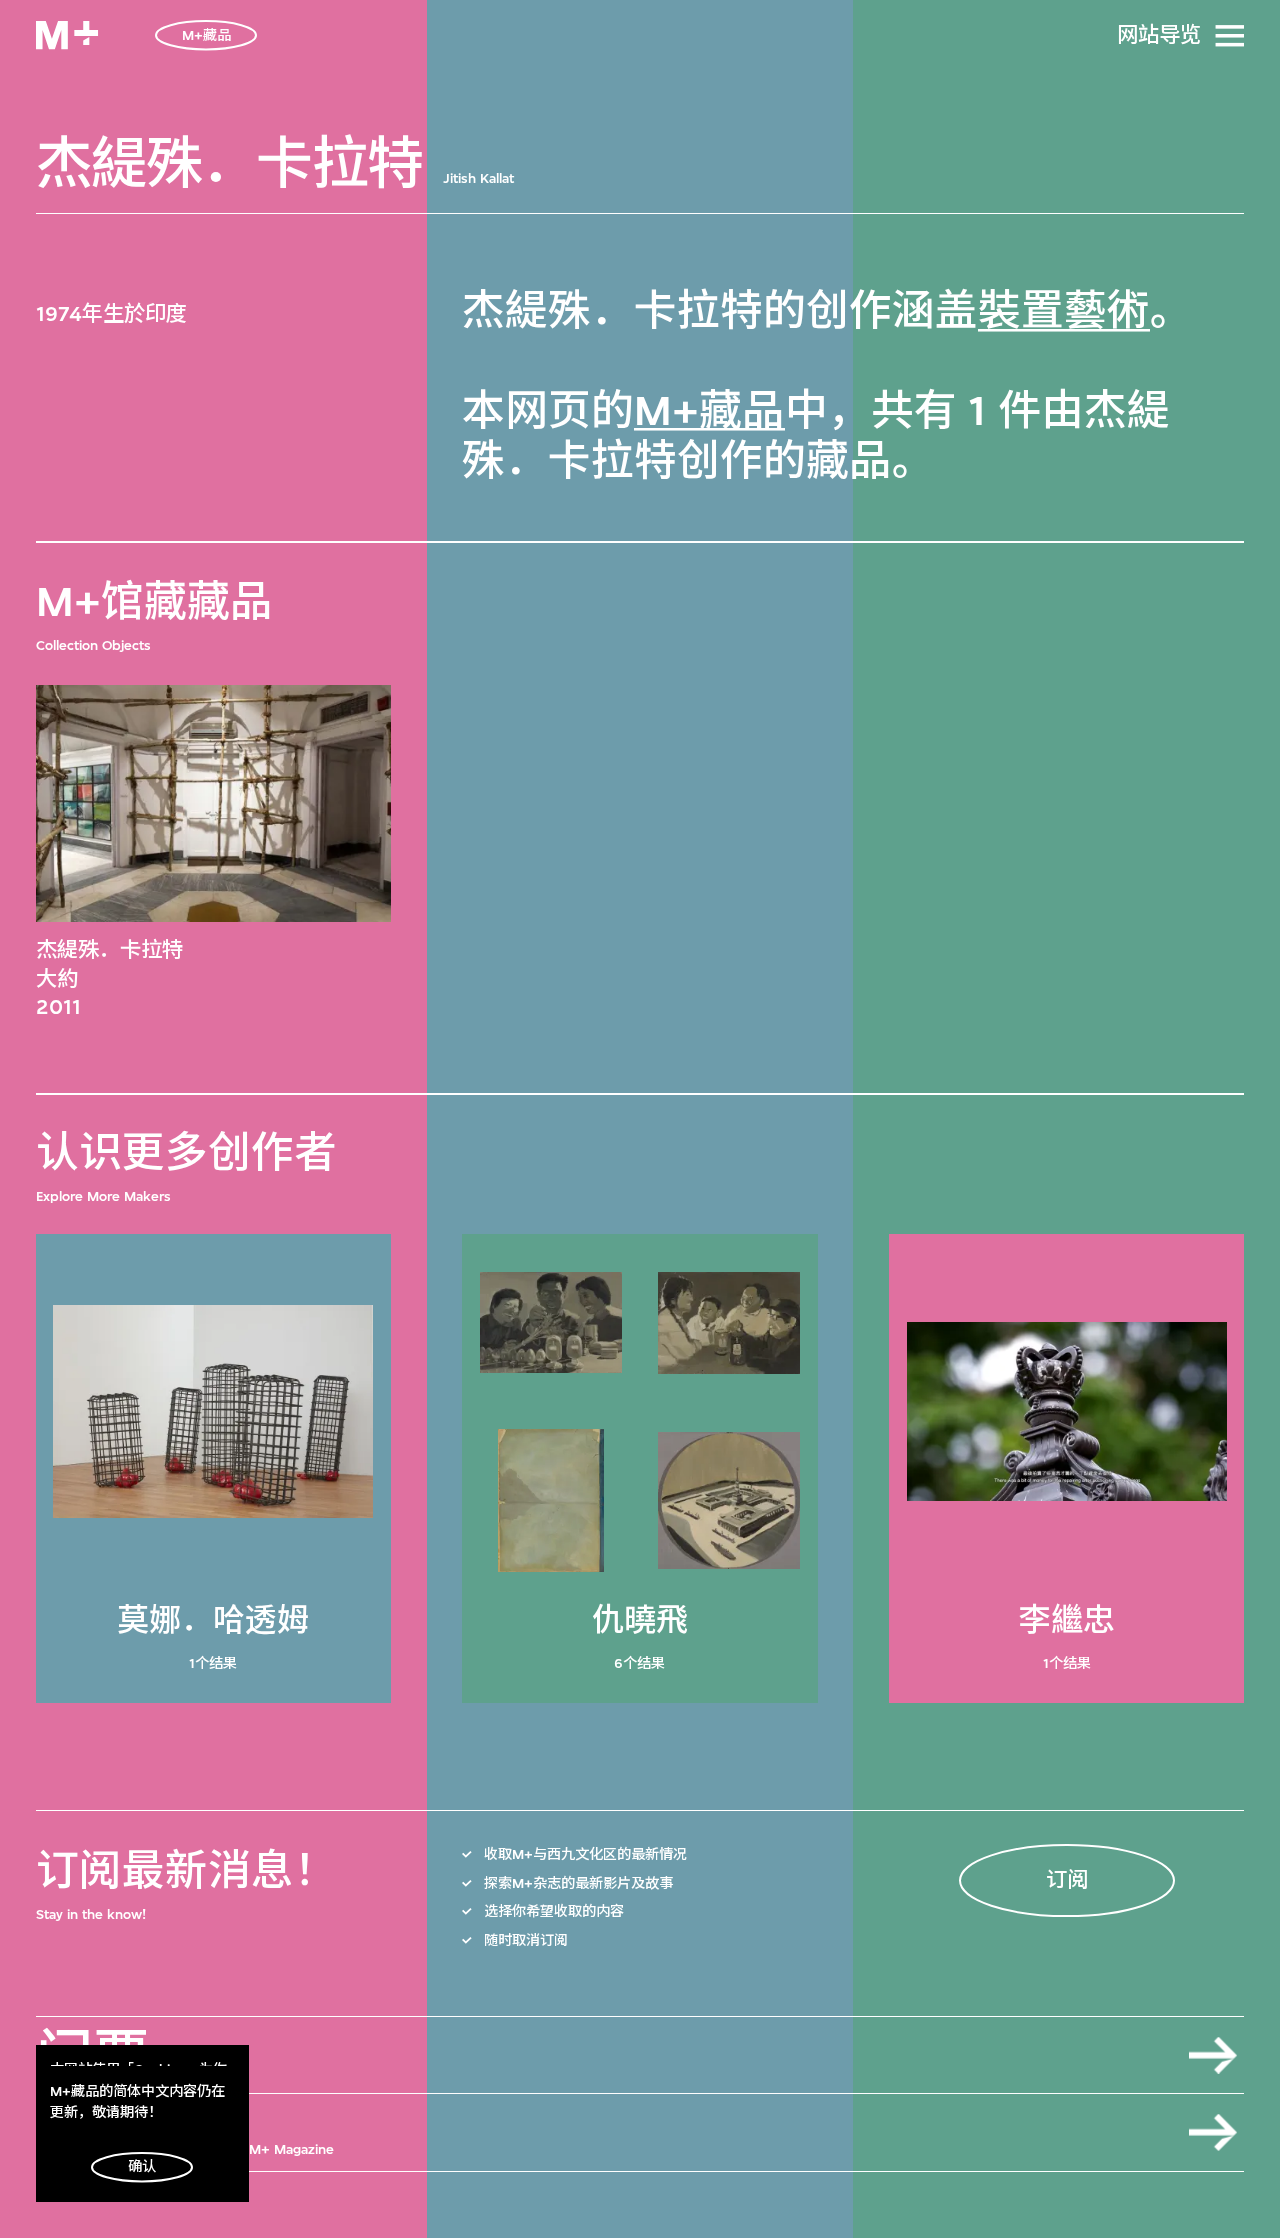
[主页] (67, 35)
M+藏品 (709, 411)
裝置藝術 (1064, 311)
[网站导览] (1230, 36)
